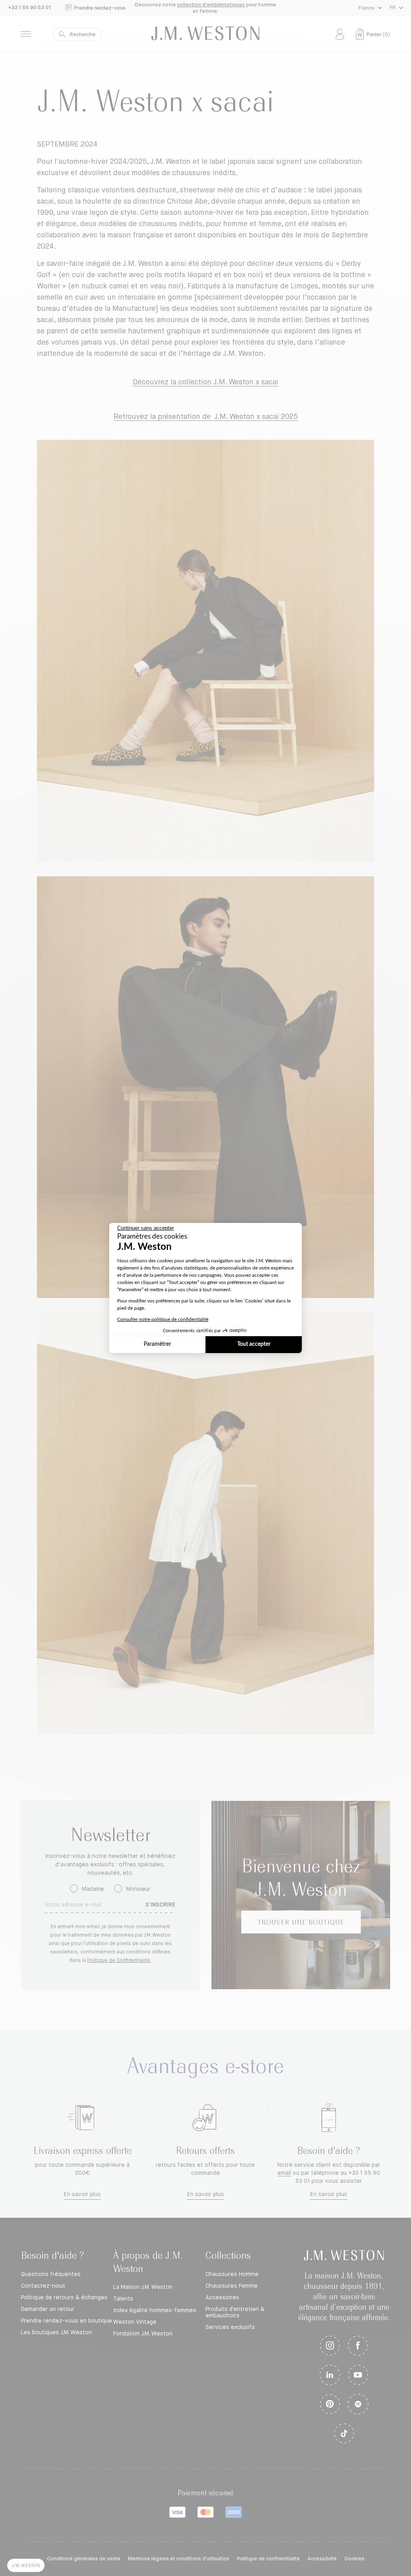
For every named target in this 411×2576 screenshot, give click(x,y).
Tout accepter (254, 1344)
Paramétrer (157, 1344)
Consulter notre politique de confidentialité (163, 1319)
